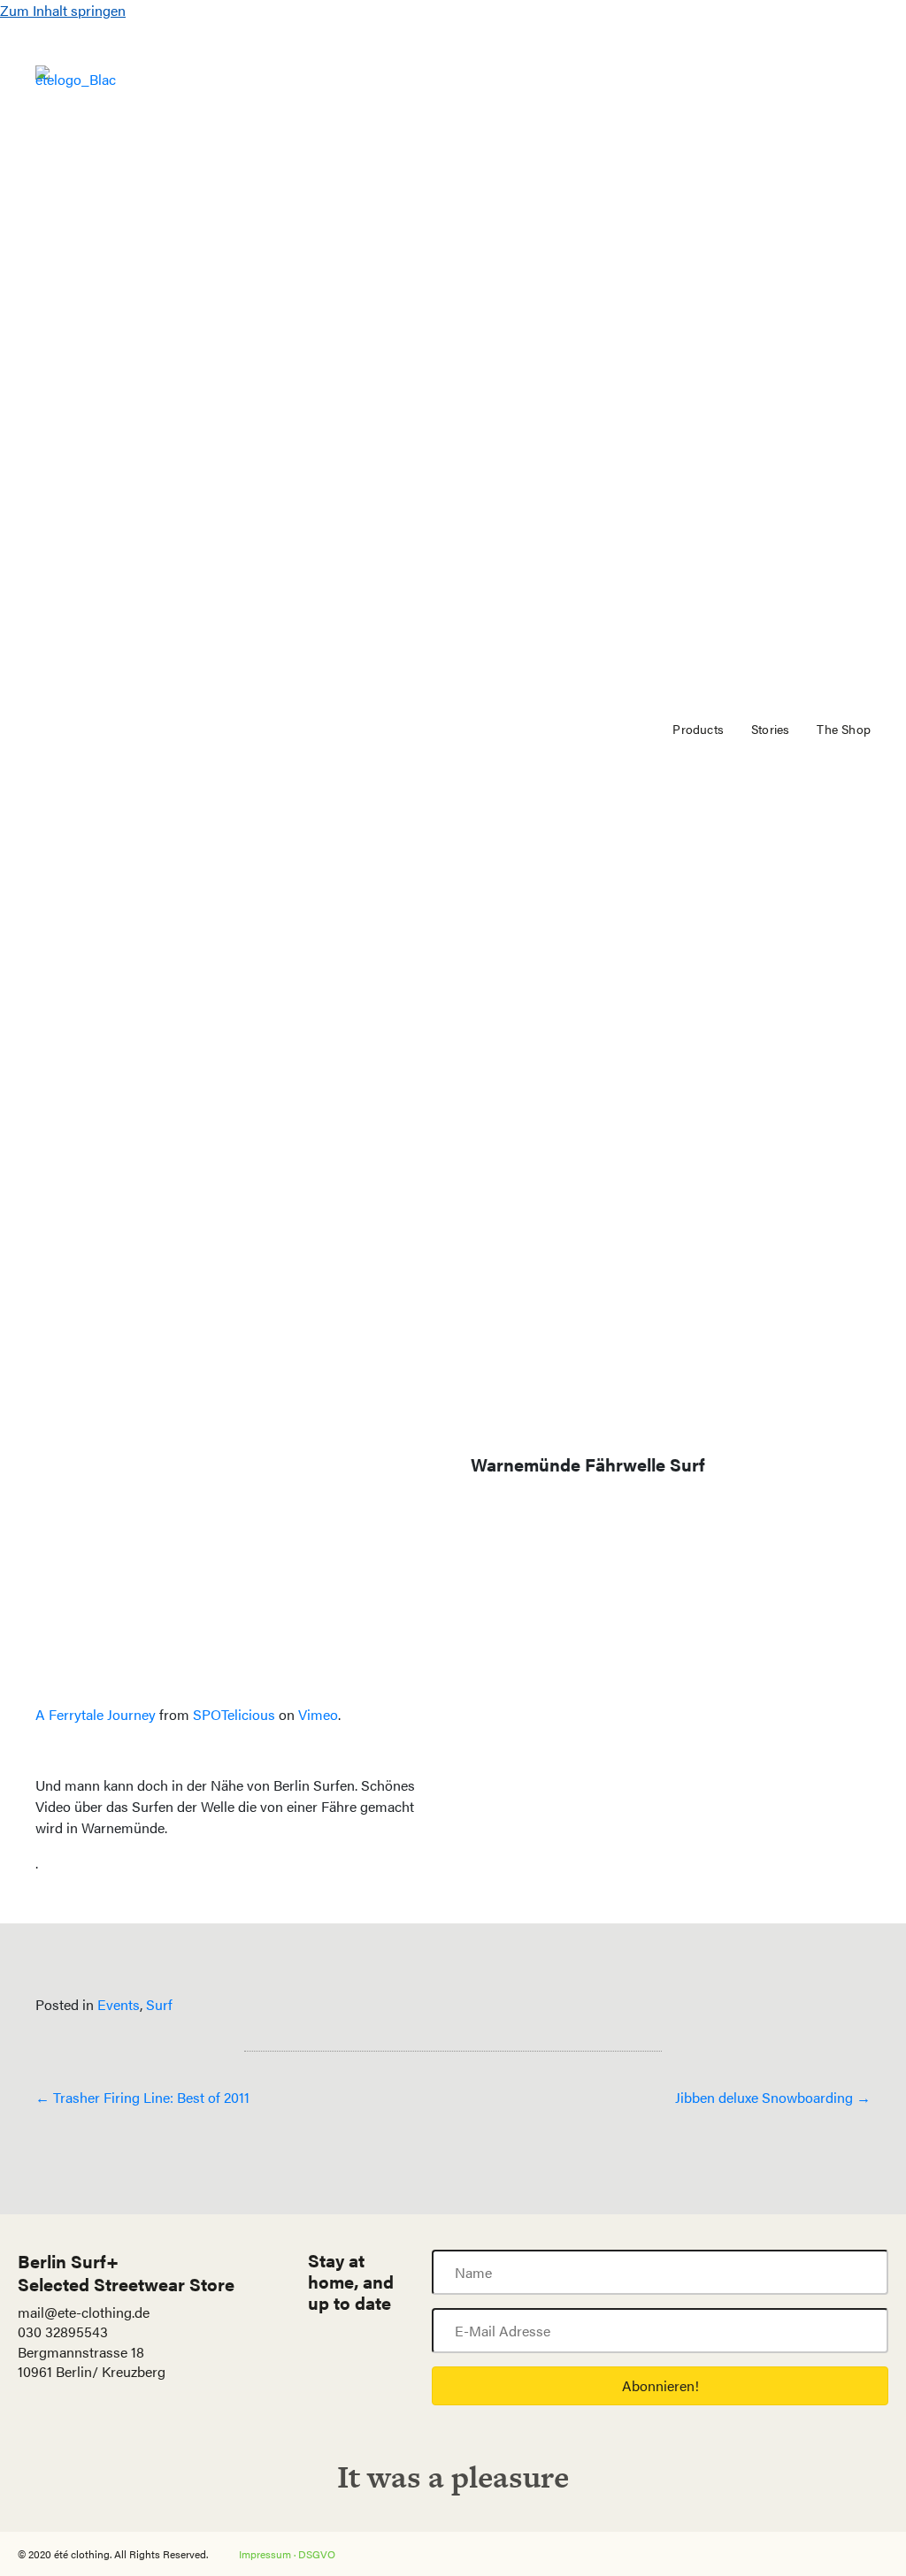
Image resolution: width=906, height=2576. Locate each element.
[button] (660, 2386)
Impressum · (269, 2554)
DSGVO (317, 2554)
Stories (770, 729)
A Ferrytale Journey (96, 1714)
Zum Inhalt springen (63, 10)
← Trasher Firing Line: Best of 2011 (142, 2097)
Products (698, 729)
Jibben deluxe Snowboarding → (773, 2097)
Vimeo (318, 1714)
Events (119, 2004)
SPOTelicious (234, 1714)
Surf (159, 2004)
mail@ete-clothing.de (84, 2312)
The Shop (844, 729)
